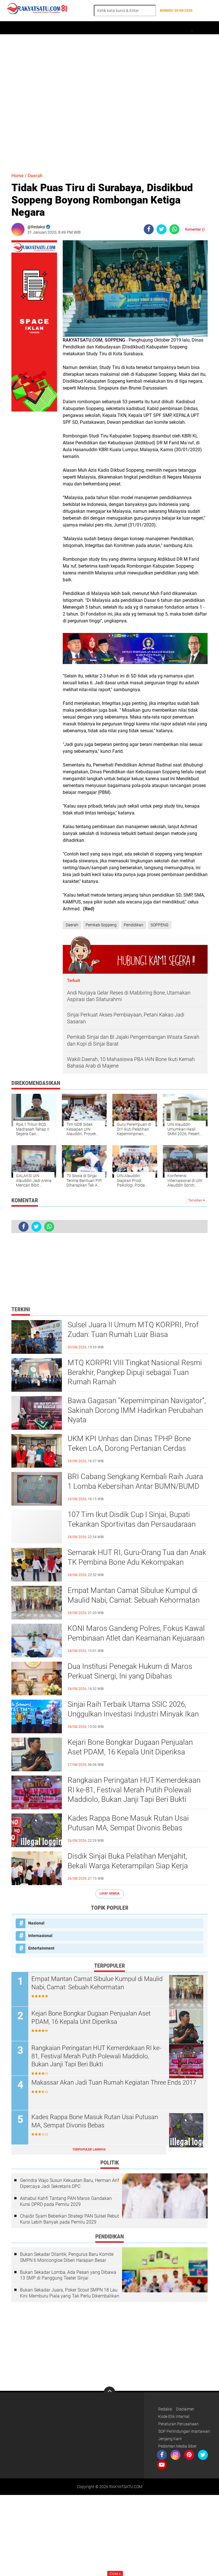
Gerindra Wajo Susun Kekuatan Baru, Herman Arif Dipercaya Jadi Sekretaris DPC (69, 2183)
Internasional (40, 1936)
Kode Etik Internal (174, 2416)
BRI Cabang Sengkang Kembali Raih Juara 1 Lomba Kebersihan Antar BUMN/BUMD (135, 1481)
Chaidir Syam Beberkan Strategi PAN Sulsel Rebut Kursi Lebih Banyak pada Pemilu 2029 (69, 2219)
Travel (189, 28)
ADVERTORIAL (57, 28)
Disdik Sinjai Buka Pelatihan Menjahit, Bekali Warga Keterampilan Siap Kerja (128, 1861)
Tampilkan (196, 1200)
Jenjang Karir (170, 2439)
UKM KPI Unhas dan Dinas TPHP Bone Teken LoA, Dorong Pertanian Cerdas (129, 1443)
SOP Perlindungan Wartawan (184, 2431)
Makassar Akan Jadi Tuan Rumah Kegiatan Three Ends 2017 (114, 2082)
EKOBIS (170, 28)
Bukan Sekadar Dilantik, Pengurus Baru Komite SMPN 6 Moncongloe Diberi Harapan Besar (67, 2257)
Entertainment (41, 1948)
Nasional (36, 1923)
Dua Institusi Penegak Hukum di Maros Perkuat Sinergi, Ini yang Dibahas (130, 1671)
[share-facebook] (149, 229)
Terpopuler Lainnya (89, 2150)
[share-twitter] (162, 229)
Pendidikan (134, 925)
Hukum (127, 28)
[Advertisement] (109, 101)
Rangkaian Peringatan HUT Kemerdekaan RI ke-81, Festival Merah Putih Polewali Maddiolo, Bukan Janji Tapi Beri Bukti (134, 1790)
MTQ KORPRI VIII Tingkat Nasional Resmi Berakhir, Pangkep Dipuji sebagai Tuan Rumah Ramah (135, 1372)
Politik (82, 28)
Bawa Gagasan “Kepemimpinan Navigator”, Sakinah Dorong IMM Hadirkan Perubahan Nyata (137, 1410)
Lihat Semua (109, 1894)
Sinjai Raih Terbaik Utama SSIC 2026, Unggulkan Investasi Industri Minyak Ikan (133, 1709)
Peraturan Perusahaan (179, 2424)
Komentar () (195, 229)
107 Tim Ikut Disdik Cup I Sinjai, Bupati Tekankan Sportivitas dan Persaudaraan (132, 1519)
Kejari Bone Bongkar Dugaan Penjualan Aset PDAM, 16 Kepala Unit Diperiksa (130, 1747)
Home (14, 28)
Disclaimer (185, 2409)
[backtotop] (109, 2392)
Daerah (32, 28)
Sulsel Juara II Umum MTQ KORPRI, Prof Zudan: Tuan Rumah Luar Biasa (133, 1330)
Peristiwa (105, 28)
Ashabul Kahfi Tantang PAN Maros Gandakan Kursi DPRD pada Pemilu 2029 (66, 2201)
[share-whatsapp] (174, 229)
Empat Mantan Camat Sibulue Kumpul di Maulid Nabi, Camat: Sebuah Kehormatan (134, 1595)
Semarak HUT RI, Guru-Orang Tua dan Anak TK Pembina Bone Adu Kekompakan (137, 1557)
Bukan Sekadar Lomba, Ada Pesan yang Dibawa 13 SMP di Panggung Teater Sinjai (68, 2275)
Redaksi (165, 2409)
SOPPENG (160, 925)
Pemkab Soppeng (101, 925)
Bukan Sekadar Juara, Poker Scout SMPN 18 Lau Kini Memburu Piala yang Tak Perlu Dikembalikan (70, 2293)
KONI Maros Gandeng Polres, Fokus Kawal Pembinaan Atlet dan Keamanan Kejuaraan (136, 1633)
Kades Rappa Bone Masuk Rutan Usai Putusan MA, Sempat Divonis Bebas (128, 1823)
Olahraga (149, 28)
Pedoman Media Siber (178, 2446)
